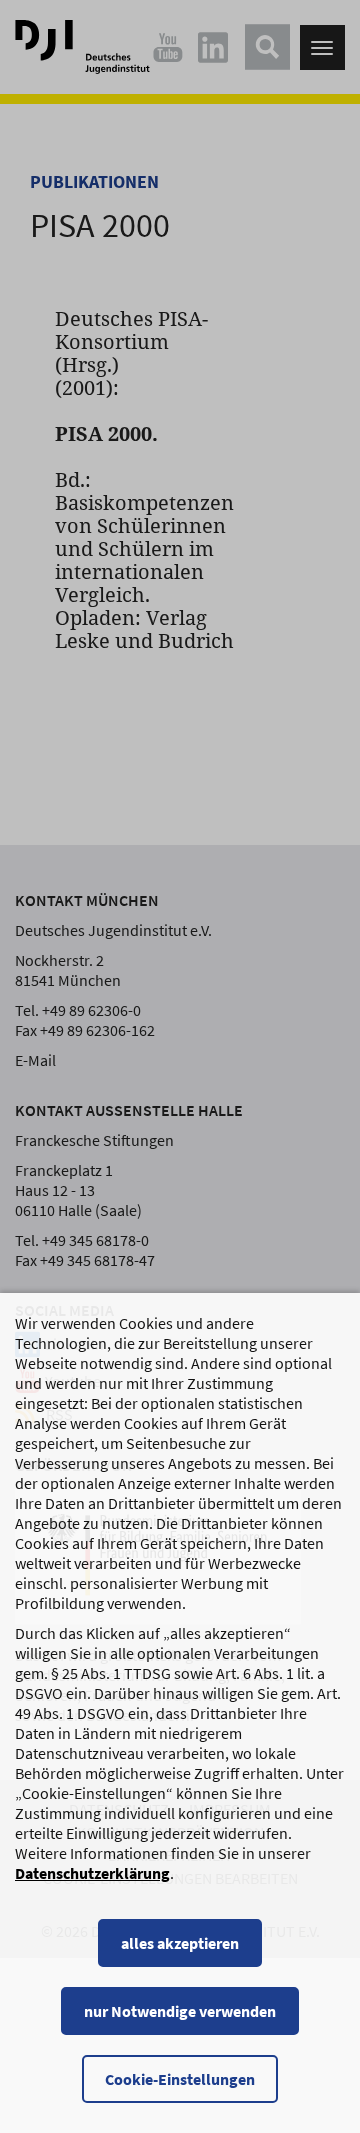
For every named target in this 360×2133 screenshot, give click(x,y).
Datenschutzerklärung (92, 1873)
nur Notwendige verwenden (180, 2011)
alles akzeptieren (180, 1943)
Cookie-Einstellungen (180, 2079)
